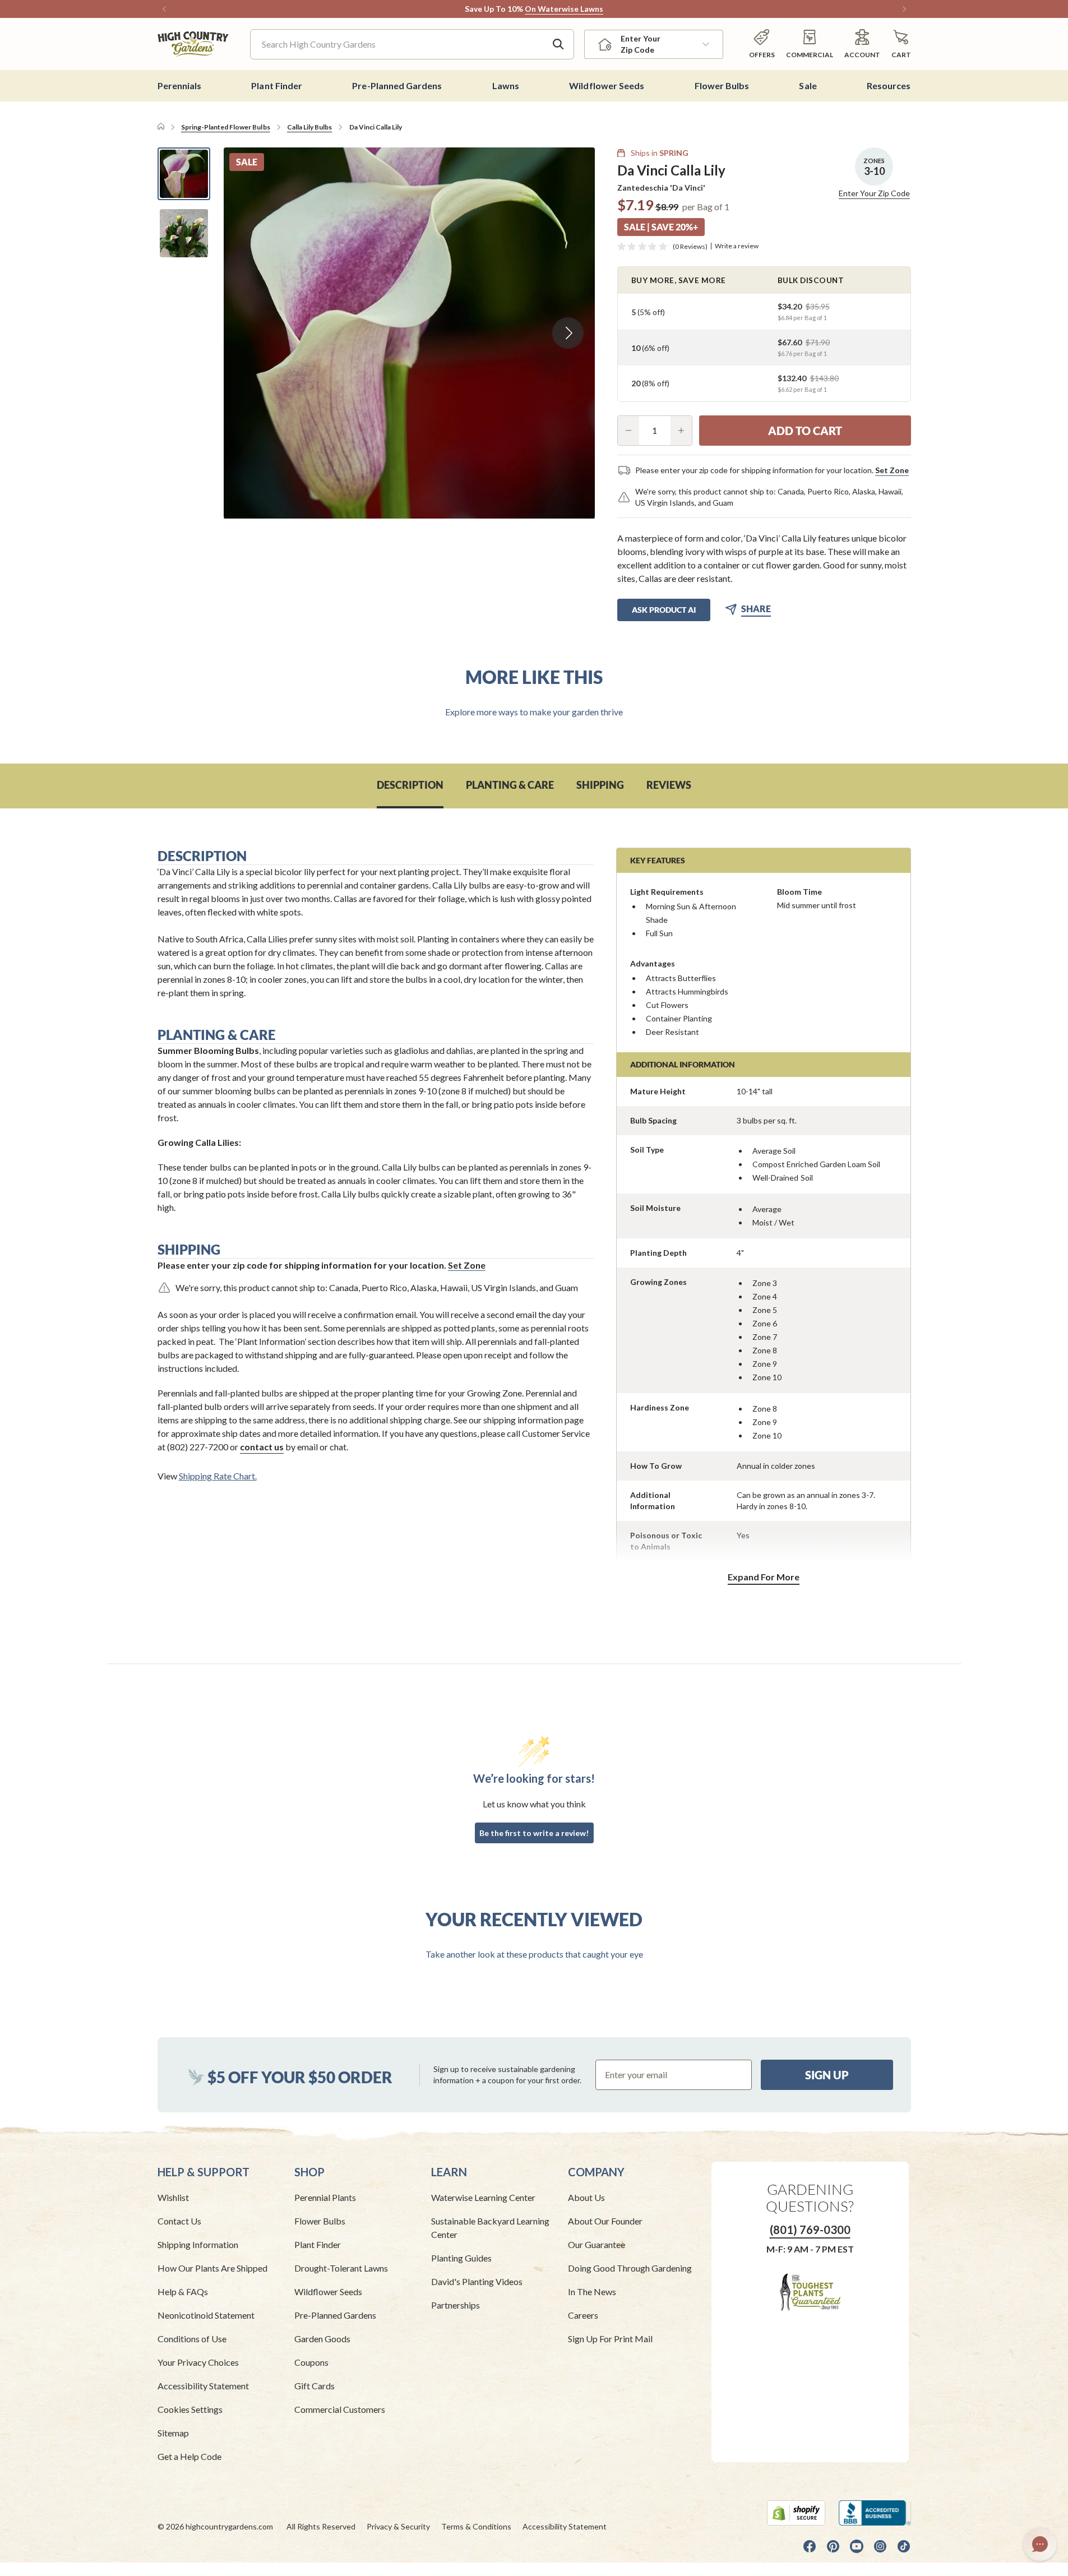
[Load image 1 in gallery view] (184, 174)
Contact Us (179, 2221)
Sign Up (827, 2075)
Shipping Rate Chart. (218, 1476)
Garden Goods (322, 2339)
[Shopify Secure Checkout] (796, 2513)
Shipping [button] (600, 785)
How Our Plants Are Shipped (212, 2268)
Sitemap (173, 2433)
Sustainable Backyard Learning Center (490, 2228)
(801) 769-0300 (810, 2230)
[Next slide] (568, 333)
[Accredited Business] (875, 2513)
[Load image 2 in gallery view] (184, 233)
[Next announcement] (904, 9)
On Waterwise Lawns (564, 9)
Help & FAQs (183, 2291)
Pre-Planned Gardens (335, 2315)
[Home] (161, 127)
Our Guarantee (597, 2244)
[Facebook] (810, 2546)
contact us (262, 1447)
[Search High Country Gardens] (558, 44)
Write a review (737, 246)
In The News (592, 2291)
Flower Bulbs (320, 2221)
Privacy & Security (398, 2526)
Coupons (311, 2362)
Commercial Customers (340, 2409)
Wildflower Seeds (328, 2291)
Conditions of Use (192, 2339)
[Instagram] (880, 2546)
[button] (901, 44)
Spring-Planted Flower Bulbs (226, 127)
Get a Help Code (189, 2456)
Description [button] (410, 785)
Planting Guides (461, 2258)
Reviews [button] (669, 785)
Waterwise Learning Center (483, 2197)
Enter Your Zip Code (874, 193)
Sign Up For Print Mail (610, 2339)
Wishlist (173, 2197)
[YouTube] (857, 2546)
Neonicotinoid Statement (206, 2315)
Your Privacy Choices (198, 2362)
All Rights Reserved (321, 2526)
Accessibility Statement (203, 2386)
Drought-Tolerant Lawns (341, 2268)
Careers (583, 2315)
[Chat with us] (1040, 2544)
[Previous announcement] (164, 9)
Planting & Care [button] (510, 785)
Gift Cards (315, 2386)
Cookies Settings (190, 2409)
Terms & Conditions (476, 2526)
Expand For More (764, 1577)
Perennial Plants (325, 2197)
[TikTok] (904, 2546)
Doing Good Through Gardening (630, 2268)
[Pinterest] (833, 2546)
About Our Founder (605, 2221)
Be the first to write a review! (534, 1833)
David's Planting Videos (477, 2281)
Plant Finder (318, 2244)
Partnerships (456, 2305)
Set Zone (892, 470)
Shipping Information (198, 2244)
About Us (586, 2197)
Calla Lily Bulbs (309, 127)
